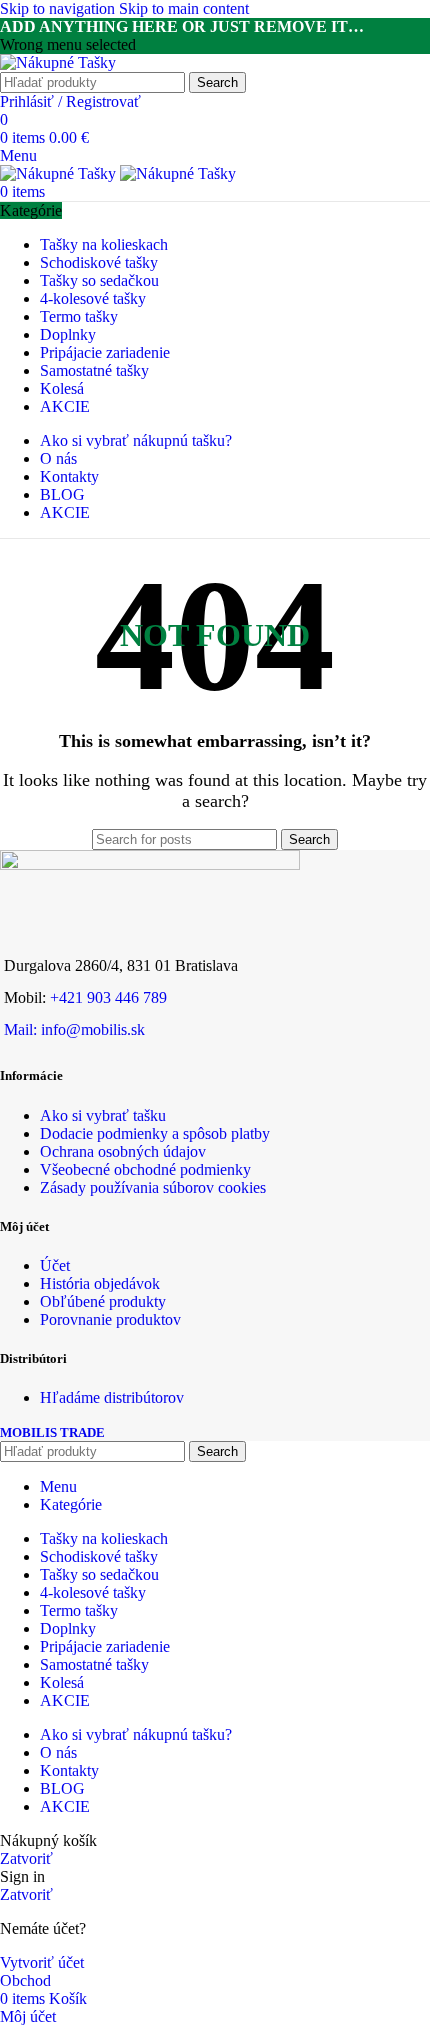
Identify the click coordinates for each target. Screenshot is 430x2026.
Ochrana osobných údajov (123, 1151)
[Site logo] (58, 62)
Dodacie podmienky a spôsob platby (155, 1133)
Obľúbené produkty (103, 1301)
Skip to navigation (59, 8)
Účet (55, 1265)
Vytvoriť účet (42, 1962)
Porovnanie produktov (110, 1319)
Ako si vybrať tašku (103, 1115)
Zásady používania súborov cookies (153, 1187)
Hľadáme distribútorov (112, 1397)
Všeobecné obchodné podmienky (145, 1169)
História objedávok (100, 1283)
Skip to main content (184, 8)
